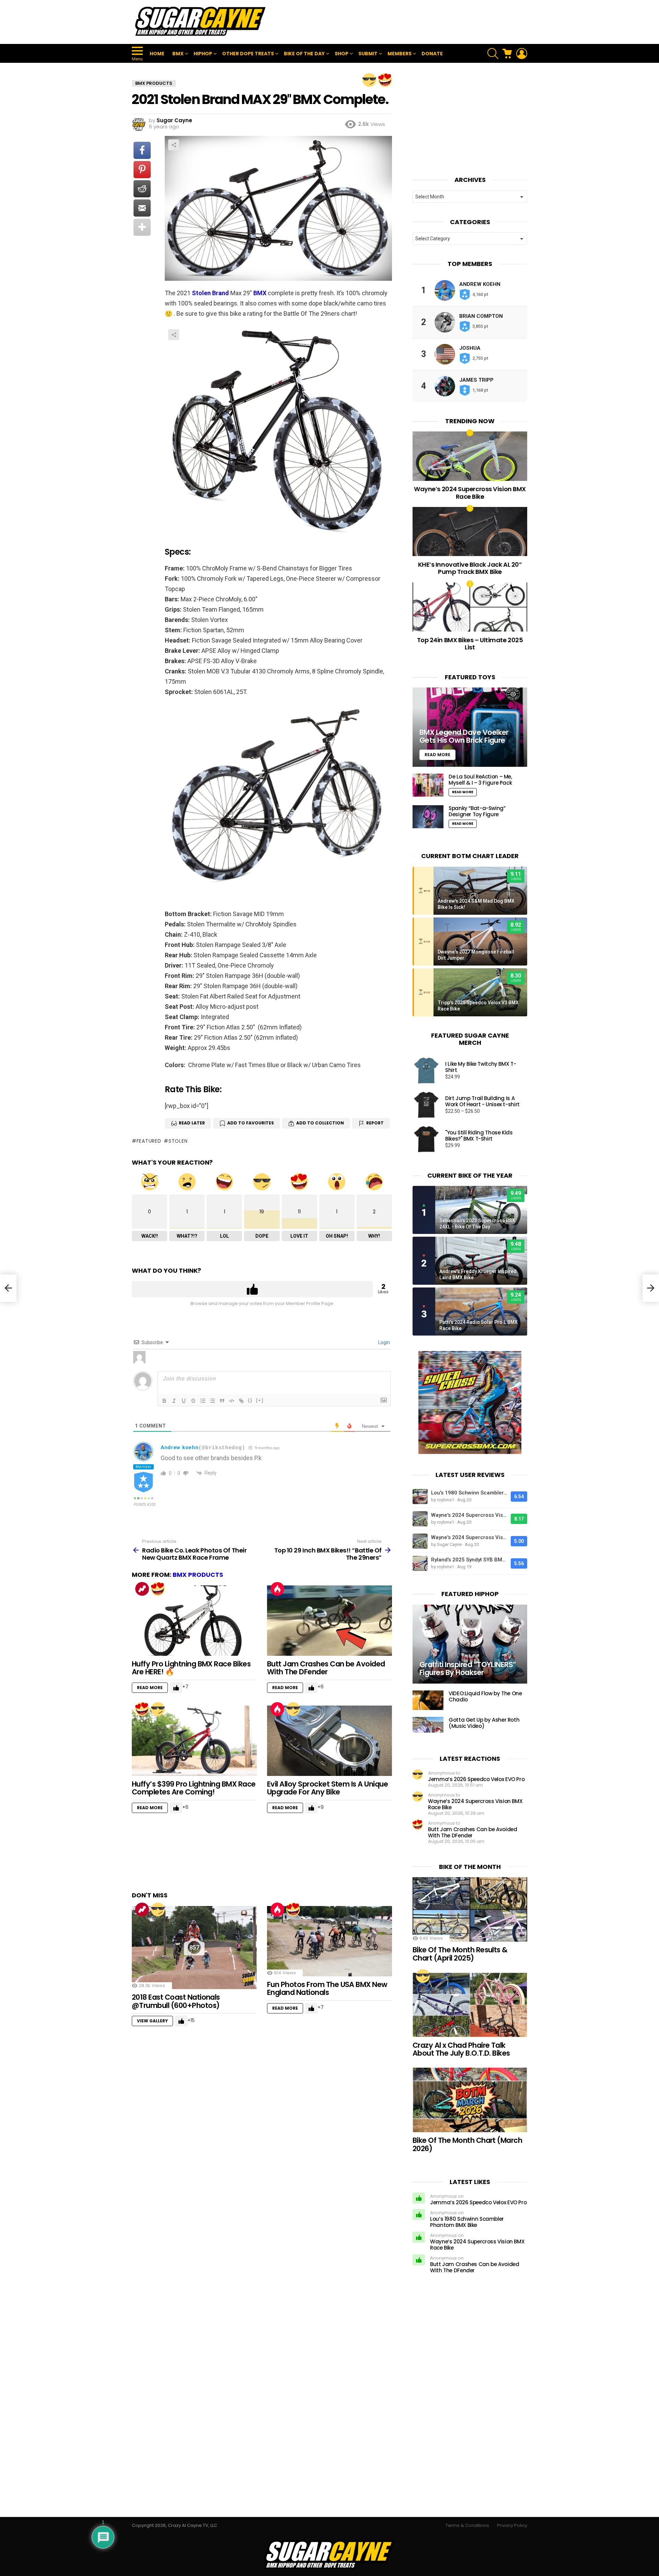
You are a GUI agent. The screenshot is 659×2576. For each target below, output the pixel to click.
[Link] (241, 1401)
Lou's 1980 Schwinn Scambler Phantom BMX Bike (469, 1493)
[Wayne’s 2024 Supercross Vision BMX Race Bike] (470, 456)
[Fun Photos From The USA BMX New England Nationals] (329, 1941)
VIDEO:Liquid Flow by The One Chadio (485, 1696)
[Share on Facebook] (142, 150)
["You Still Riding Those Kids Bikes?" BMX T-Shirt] (426, 1139)
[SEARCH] (493, 54)
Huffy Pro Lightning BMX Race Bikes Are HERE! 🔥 (191, 1668)
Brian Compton (481, 316)
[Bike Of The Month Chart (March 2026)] (470, 2100)
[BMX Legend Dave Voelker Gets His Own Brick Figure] (470, 727)
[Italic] (174, 1401)
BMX (178, 54)
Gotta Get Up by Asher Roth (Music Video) (484, 1723)
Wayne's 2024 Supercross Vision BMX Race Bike (469, 1515)
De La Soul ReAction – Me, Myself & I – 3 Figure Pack (480, 780)
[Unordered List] (212, 1401)
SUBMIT (368, 54)
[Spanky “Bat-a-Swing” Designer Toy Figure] (428, 817)
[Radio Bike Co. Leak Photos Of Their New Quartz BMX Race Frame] (8, 1288)
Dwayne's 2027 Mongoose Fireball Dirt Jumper (476, 955)
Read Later (192, 1123)
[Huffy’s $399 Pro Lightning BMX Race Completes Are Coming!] (194, 1741)
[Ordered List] (203, 1401)
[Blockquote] (222, 1401)
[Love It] (385, 80)
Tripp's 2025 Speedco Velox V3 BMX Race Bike (478, 1006)
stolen (178, 1141)
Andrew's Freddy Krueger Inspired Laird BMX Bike (478, 1274)
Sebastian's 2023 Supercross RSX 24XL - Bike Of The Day (477, 1224)
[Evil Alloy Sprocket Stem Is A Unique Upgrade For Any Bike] (329, 1741)
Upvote (252, 1289)
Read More (150, 1688)
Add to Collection (320, 1123)
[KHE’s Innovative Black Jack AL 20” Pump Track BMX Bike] (470, 532)
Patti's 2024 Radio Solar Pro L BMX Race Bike (478, 1325)
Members (400, 54)
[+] (260, 1400)
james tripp (476, 380)
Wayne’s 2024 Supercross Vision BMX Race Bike (470, 493)
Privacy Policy (512, 2526)
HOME (157, 54)
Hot (277, 1589)
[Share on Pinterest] (142, 170)
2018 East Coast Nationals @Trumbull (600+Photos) (176, 2001)
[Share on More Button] (142, 227)
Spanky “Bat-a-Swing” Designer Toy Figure (477, 811)
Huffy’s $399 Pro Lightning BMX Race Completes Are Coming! (194, 1788)
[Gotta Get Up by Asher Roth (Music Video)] (428, 1725)
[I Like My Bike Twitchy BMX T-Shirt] (426, 1071)
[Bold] (164, 1401)
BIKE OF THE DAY (304, 54)
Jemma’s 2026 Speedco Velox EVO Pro (476, 1779)
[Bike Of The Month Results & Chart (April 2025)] (470, 1909)
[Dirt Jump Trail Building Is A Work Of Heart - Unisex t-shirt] (426, 1105)
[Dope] (369, 80)
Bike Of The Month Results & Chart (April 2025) (460, 1954)
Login (384, 1342)
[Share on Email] (142, 208)
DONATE (432, 54)
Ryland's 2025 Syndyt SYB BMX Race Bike (469, 1560)
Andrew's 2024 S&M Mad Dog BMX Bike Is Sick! (476, 904)
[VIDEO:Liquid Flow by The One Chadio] (428, 1700)
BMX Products (198, 1575)
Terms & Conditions (467, 2526)
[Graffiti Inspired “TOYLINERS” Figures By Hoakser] (470, 1644)
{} (250, 1400)
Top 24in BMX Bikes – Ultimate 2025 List (470, 644)
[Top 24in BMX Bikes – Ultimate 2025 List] (470, 607)
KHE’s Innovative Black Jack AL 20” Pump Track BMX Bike (470, 568)
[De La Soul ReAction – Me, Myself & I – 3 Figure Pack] (428, 785)
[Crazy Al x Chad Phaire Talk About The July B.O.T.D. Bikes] (470, 2005)
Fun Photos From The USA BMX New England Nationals (327, 1989)
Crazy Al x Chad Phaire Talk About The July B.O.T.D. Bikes (461, 2049)
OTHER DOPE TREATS (248, 54)
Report (375, 1123)
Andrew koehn (180, 1447)
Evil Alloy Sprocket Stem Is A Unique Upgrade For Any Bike (327, 1788)
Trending (142, 1589)
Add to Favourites (251, 1123)
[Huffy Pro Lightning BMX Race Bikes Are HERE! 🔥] (194, 1621)
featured (149, 1141)
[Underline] (184, 1401)
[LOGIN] (522, 54)
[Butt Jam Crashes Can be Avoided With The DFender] (329, 1621)
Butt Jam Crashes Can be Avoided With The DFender (326, 1668)
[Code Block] (232, 1401)
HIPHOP (203, 54)
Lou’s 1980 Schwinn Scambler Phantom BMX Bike (467, 2222)
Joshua (470, 348)
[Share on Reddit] (142, 189)
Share (174, 145)
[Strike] (193, 1401)
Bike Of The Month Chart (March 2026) (467, 2144)
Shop (342, 54)
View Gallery (152, 2021)
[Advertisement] (402, 22)
